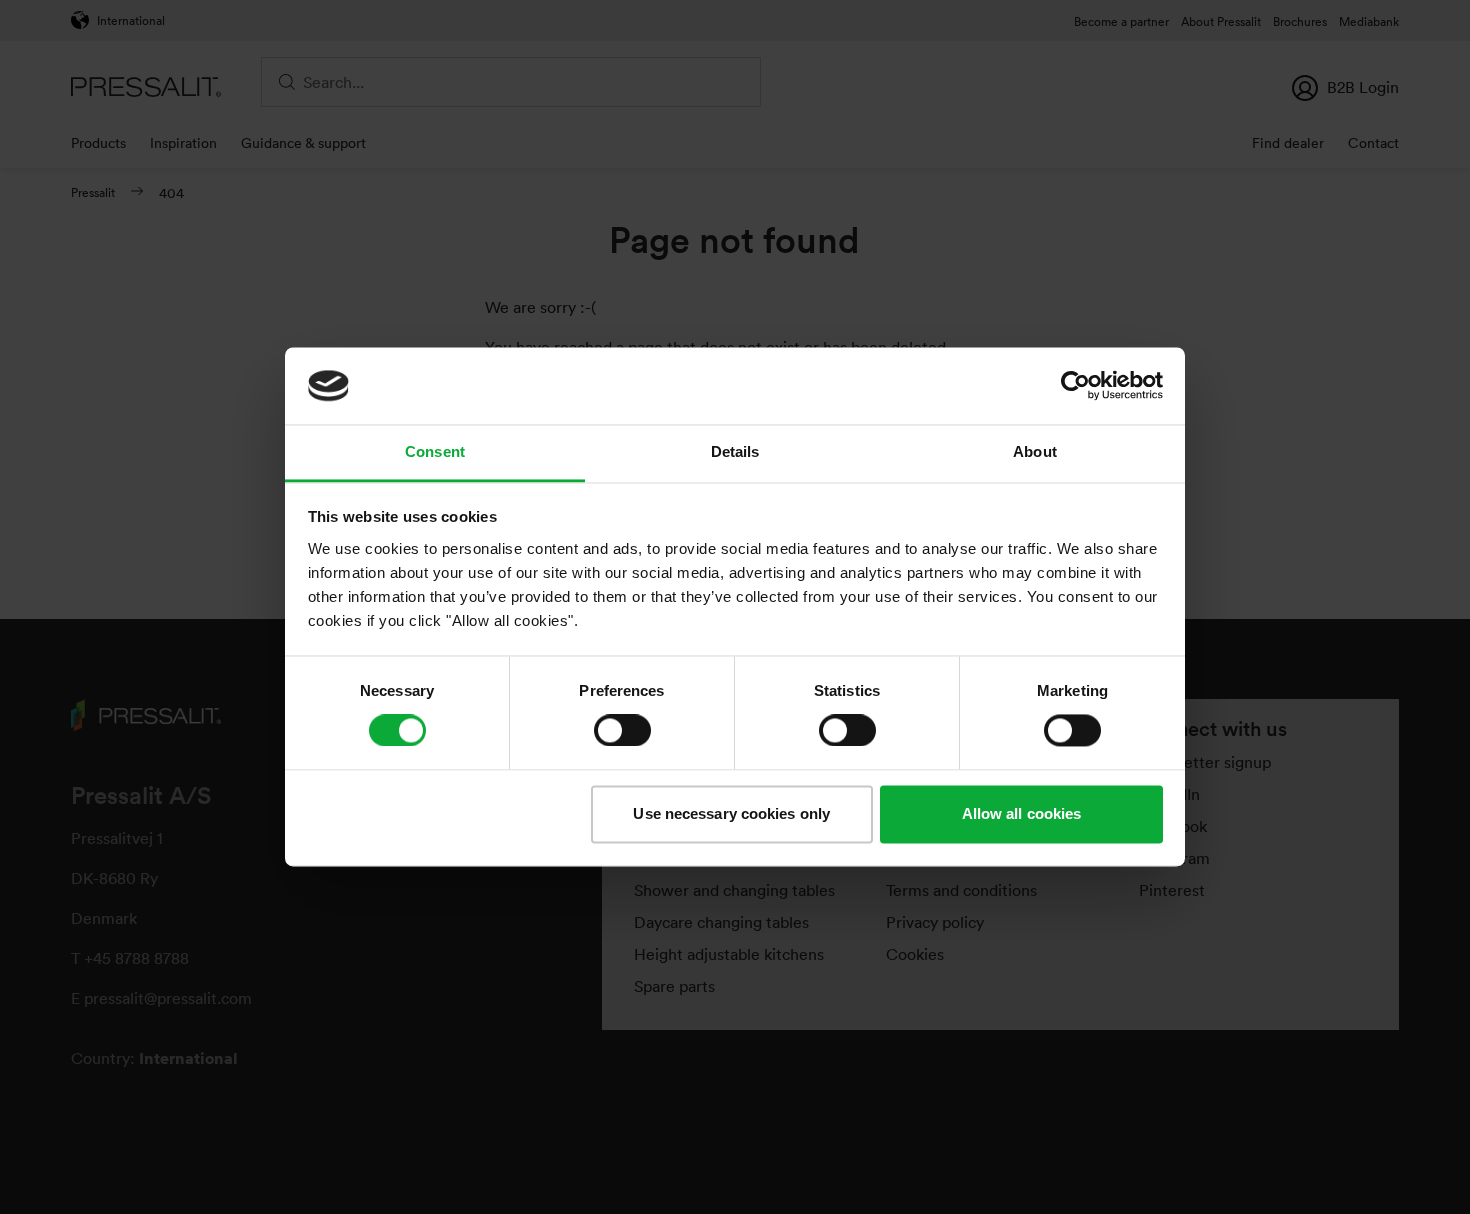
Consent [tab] (435, 451)
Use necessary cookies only (731, 813)
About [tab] (1035, 451)
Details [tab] (735, 451)
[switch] (622, 731)
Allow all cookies (1022, 813)
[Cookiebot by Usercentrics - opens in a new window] (1075, 386)
